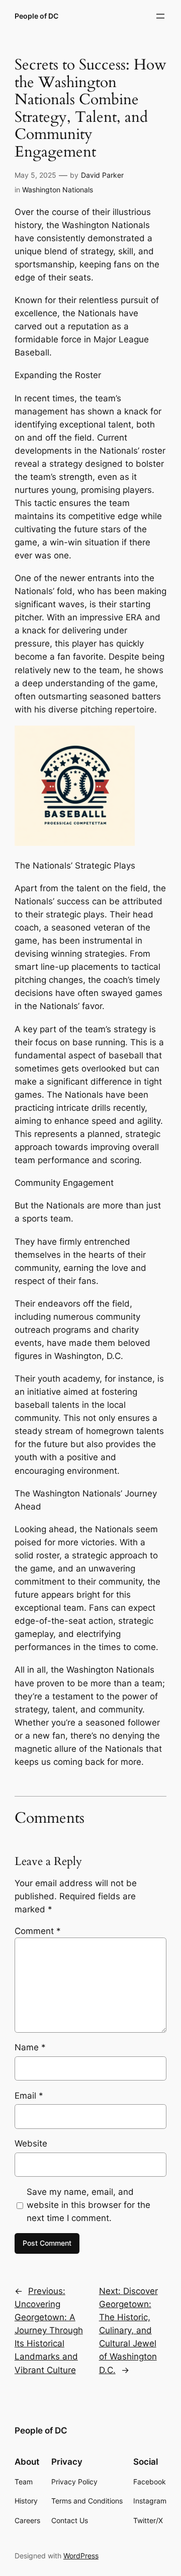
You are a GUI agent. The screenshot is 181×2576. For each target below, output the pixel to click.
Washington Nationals (58, 190)
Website (31, 2143)
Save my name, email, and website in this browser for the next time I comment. (88, 2205)
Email (29, 2096)
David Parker (102, 175)
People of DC (36, 16)
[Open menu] (160, 16)
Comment (38, 1931)
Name (30, 2047)
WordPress (81, 2556)
